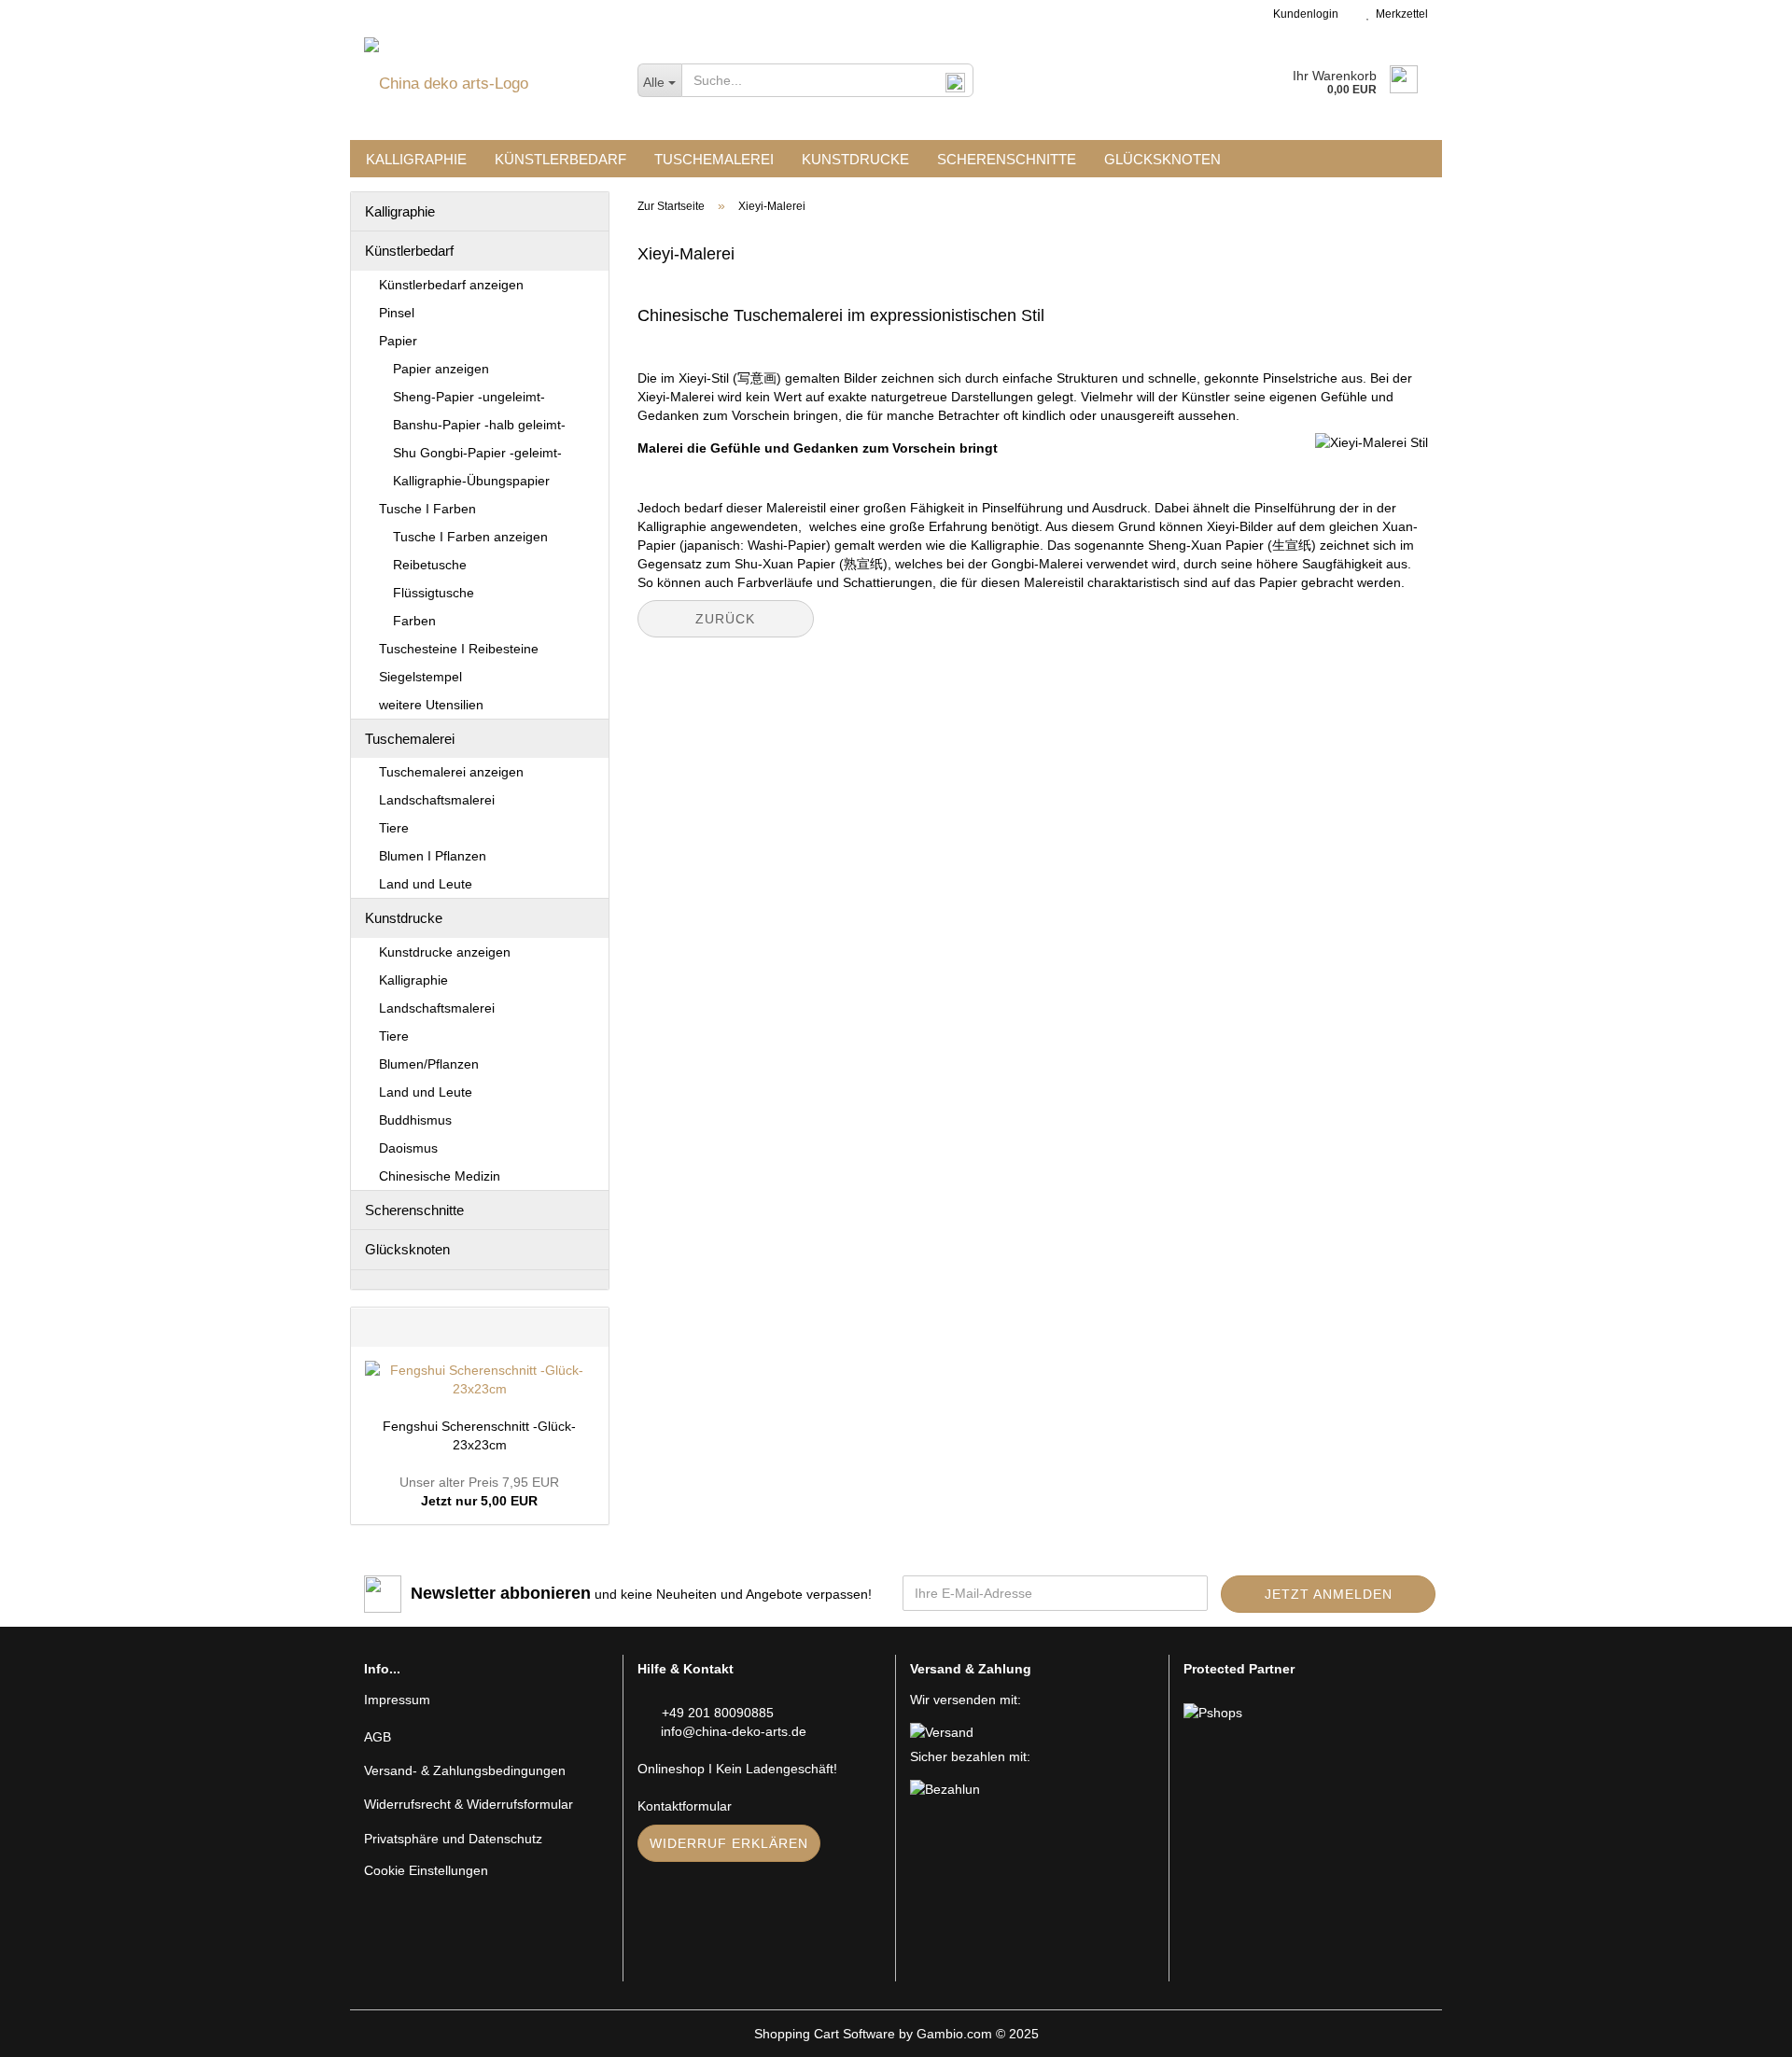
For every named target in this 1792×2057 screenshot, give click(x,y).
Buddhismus (415, 1120)
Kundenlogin (1303, 14)
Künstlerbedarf (560, 159)
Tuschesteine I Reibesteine (459, 649)
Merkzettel (1399, 14)
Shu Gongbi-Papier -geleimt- (477, 453)
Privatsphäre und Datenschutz (453, 1839)
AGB (378, 1737)
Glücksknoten (1162, 159)
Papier (398, 341)
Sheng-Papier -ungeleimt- (469, 397)
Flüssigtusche (434, 593)
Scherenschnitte (1007, 159)
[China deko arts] (487, 84)
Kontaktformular (685, 1806)
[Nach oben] (1741, 2029)
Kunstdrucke (855, 159)
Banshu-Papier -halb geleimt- (479, 425)
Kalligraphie (416, 159)
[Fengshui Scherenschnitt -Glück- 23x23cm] (480, 1379)
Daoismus (408, 1148)
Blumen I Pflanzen (433, 856)
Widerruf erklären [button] (729, 1843)
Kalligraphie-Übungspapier (471, 481)
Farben (414, 621)
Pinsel (397, 313)
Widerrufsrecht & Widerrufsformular (469, 1804)
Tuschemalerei (714, 159)
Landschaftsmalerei (437, 800)
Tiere (394, 828)
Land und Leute (426, 884)
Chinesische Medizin (440, 1176)
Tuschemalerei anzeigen (451, 772)
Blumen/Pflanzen (429, 1064)
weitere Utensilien (431, 705)
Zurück (725, 619)
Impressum (397, 1700)
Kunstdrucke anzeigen (445, 952)
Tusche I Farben (427, 509)
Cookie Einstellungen (426, 1870)
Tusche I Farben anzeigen (470, 537)
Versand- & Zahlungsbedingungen (465, 1770)
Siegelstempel (420, 677)
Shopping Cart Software (825, 2034)
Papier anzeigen (441, 369)
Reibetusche (430, 565)
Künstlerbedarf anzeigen (451, 285)
